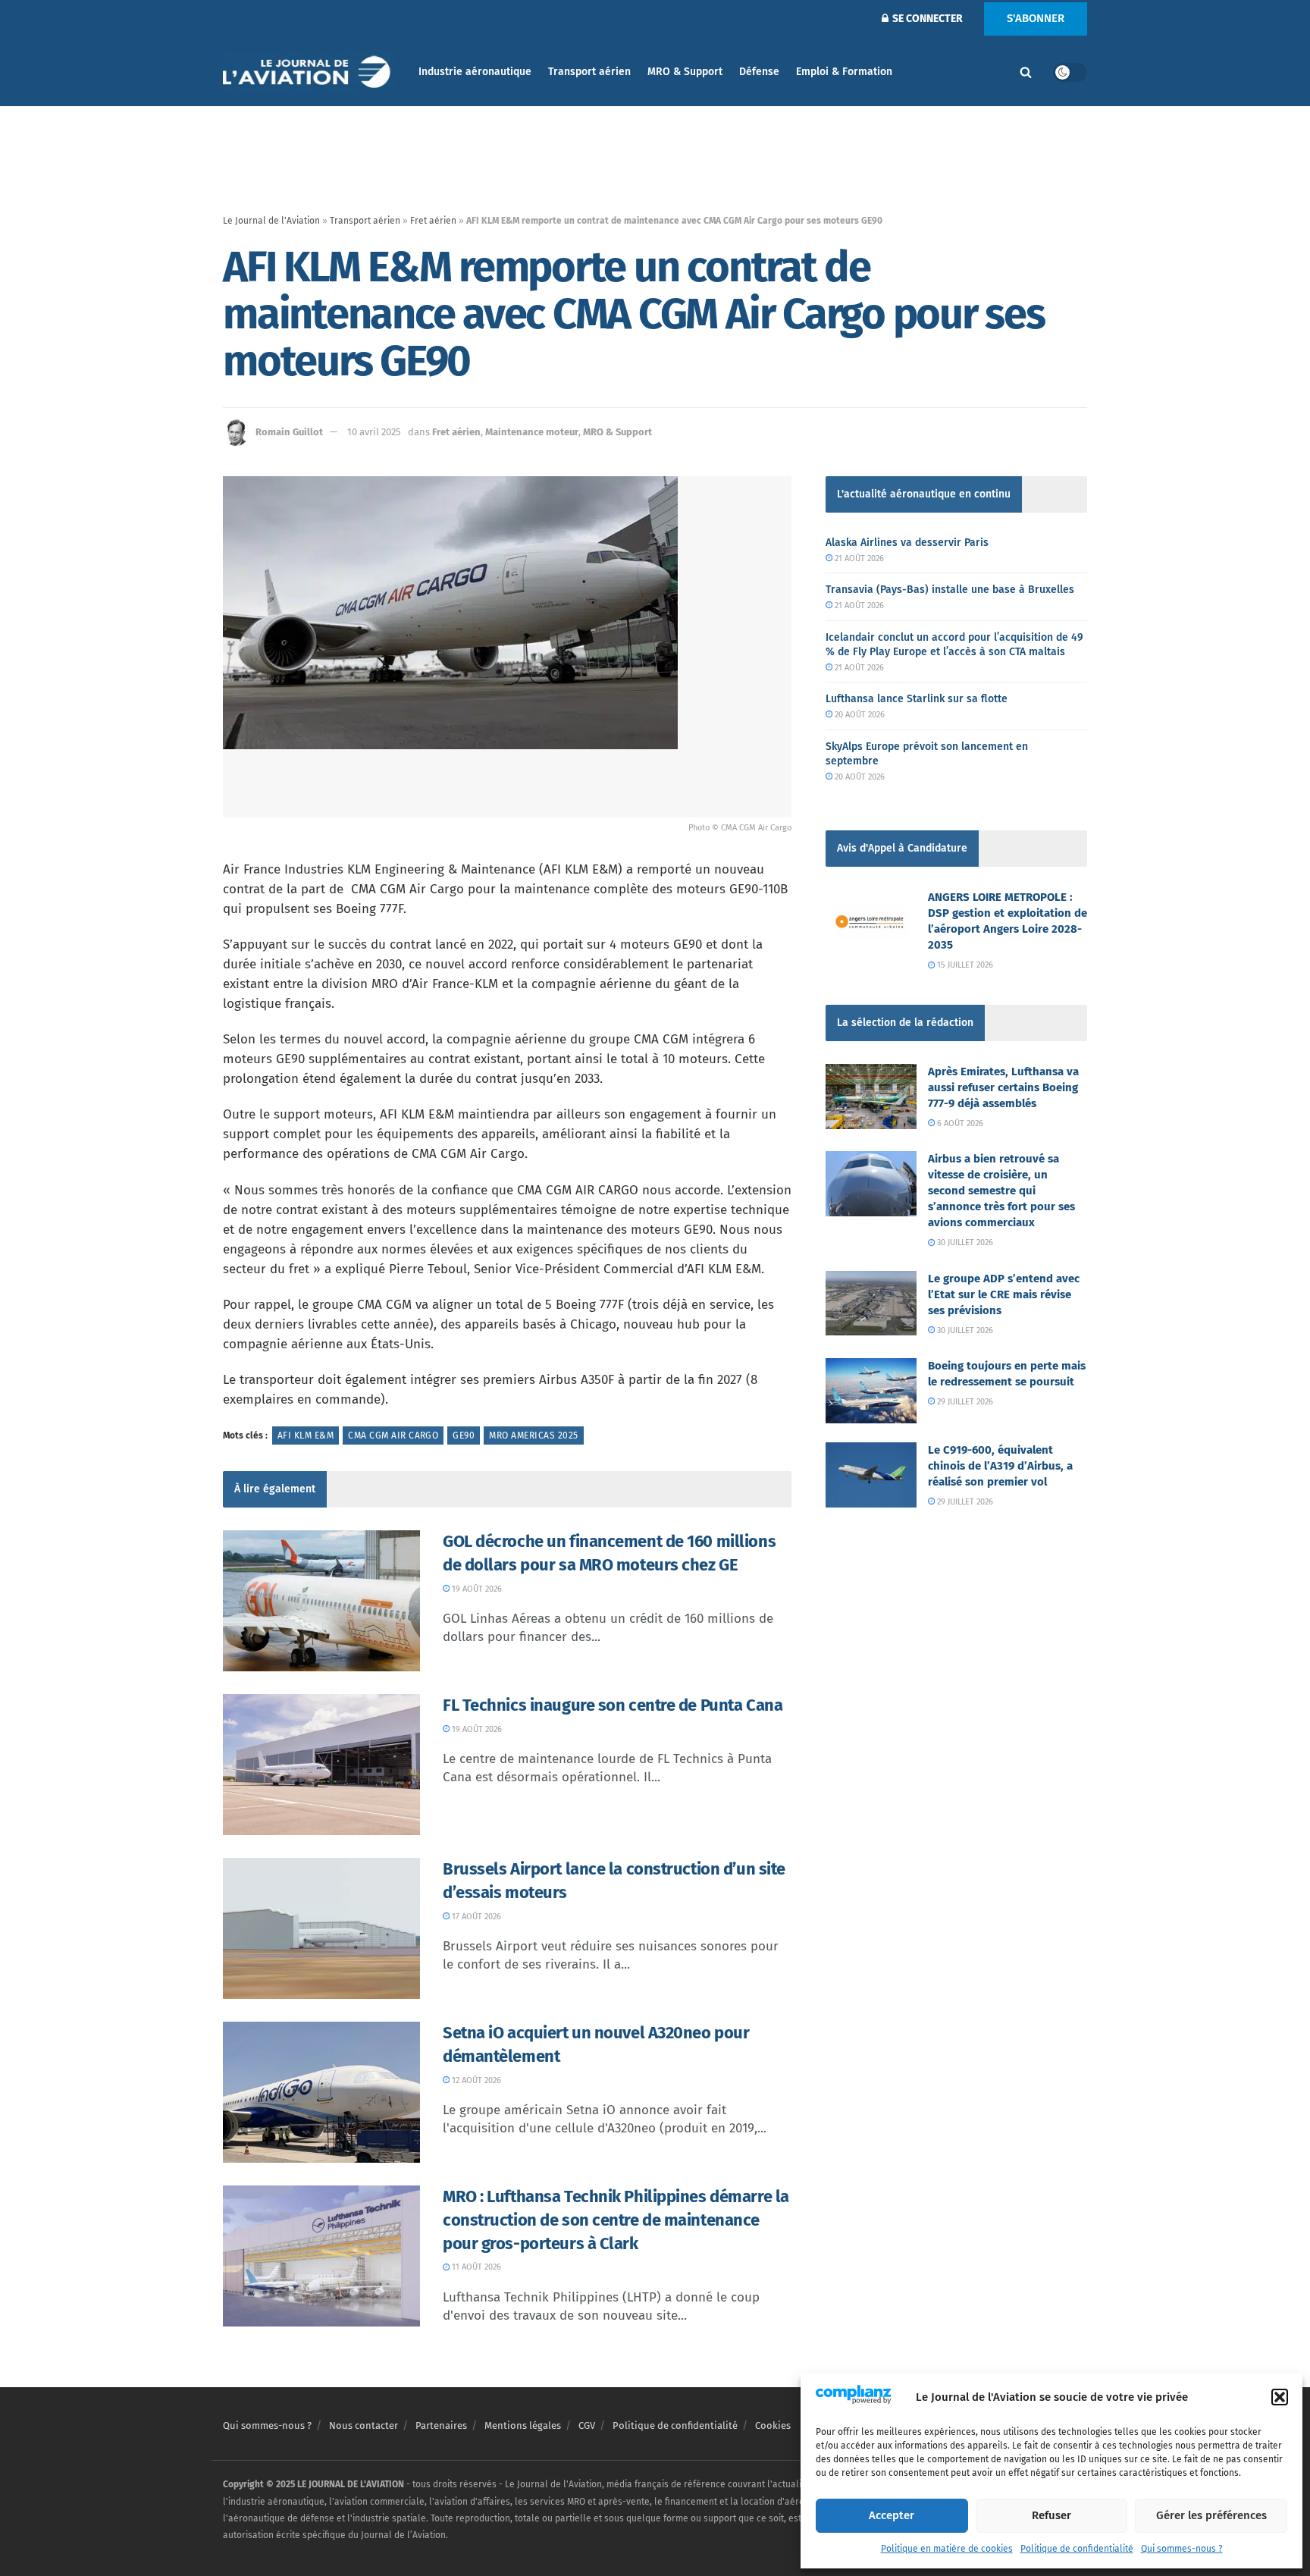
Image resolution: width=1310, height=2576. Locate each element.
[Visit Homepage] (310, 72)
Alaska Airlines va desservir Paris (907, 543)
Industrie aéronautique (475, 72)
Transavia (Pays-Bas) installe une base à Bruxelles (950, 590)
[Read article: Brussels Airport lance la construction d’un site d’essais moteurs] (321, 1928)
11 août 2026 (475, 2267)
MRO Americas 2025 (533, 1435)
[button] (1280, 2397)
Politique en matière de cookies (947, 2549)
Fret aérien (433, 221)
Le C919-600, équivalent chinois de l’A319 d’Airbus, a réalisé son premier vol (1000, 1466)
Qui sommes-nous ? (1182, 2549)
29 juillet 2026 (964, 1402)
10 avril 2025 (374, 432)
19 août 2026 (476, 1589)
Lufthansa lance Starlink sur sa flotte (917, 699)
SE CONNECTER (926, 19)
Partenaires (441, 2425)
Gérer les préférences (1211, 2515)
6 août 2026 (959, 1123)
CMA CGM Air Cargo (393, 1435)
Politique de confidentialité (1077, 2549)
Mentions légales (523, 2425)
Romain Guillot (289, 432)
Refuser (1051, 2515)
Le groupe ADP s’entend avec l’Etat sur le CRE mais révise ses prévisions (1004, 1294)
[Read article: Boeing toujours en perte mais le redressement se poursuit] (871, 1391)
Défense (759, 72)
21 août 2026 (858, 558)
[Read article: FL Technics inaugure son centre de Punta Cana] (321, 1765)
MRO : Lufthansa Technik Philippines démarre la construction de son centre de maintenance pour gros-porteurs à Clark (616, 2220)
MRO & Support (685, 72)
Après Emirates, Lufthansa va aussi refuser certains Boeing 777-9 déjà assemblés (1003, 1087)
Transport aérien (589, 72)
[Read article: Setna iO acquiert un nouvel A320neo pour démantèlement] (321, 2092)
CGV (587, 2425)
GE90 (464, 1435)
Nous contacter (364, 2425)
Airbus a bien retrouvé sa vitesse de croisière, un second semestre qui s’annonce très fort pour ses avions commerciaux (1001, 1191)
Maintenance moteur (532, 432)
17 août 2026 (475, 1917)
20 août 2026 (859, 715)
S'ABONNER (1036, 18)
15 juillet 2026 (964, 965)
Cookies (773, 2425)
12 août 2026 (475, 2080)
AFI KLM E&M (306, 1435)
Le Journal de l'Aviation (271, 221)
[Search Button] (1026, 72)
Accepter (892, 2515)
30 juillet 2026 (964, 1243)
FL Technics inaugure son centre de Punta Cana (613, 1705)
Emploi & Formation (844, 72)
